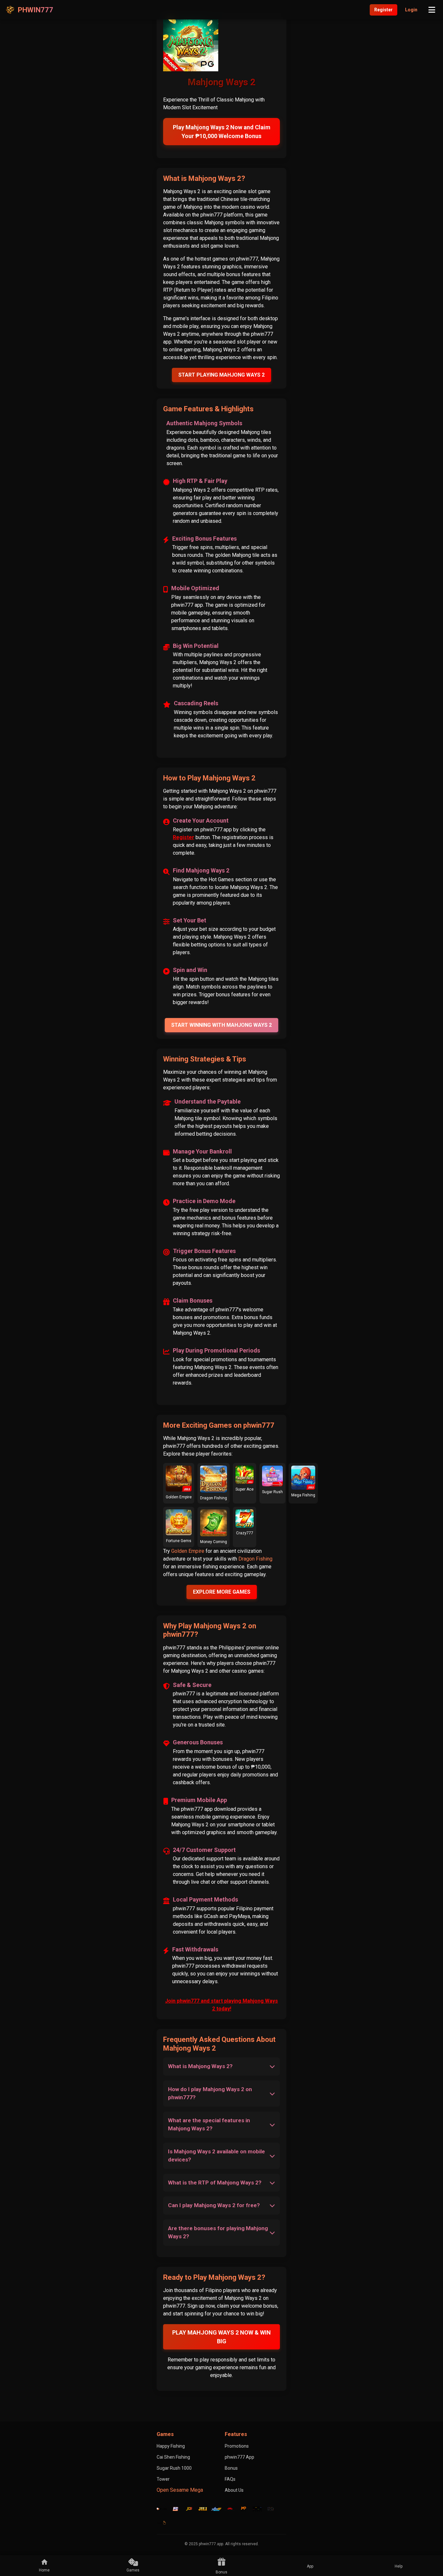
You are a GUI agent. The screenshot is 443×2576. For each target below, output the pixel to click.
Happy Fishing (171, 2446)
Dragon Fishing (255, 1559)
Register (383, 10)
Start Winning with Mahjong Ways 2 (221, 1025)
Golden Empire (188, 1551)
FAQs (230, 2479)
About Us (234, 2490)
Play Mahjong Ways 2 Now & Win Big (221, 2337)
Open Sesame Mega (180, 2490)
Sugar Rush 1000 (174, 2468)
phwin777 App (239, 2457)
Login (411, 10)
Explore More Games (222, 1592)
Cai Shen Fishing (173, 2457)
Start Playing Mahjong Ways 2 (221, 375)
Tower (163, 2479)
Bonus (231, 2468)
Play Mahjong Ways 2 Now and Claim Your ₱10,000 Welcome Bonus (222, 132)
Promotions (237, 2446)
